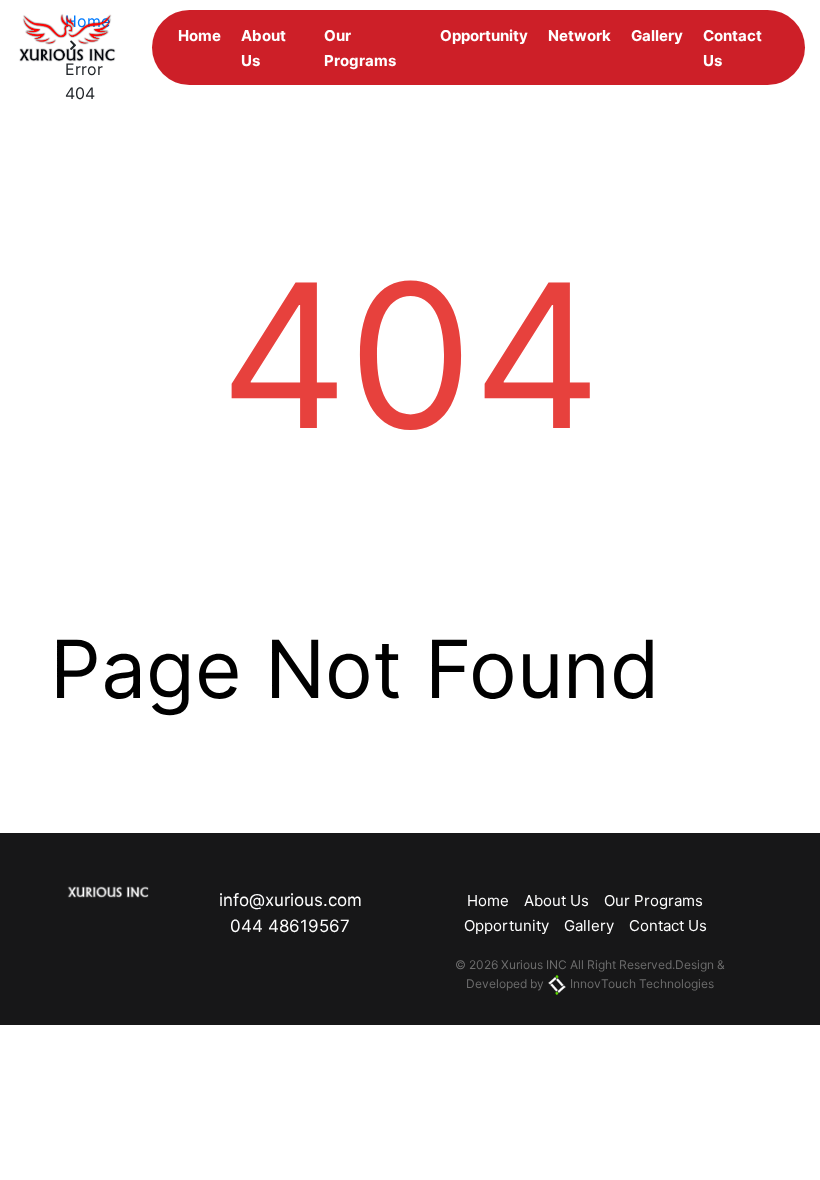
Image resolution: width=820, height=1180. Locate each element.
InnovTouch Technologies (640, 983)
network (579, 35)
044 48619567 (290, 926)
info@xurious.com (290, 900)
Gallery (657, 35)
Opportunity (484, 35)
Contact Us (668, 925)
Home (199, 35)
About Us (556, 900)
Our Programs (653, 900)
